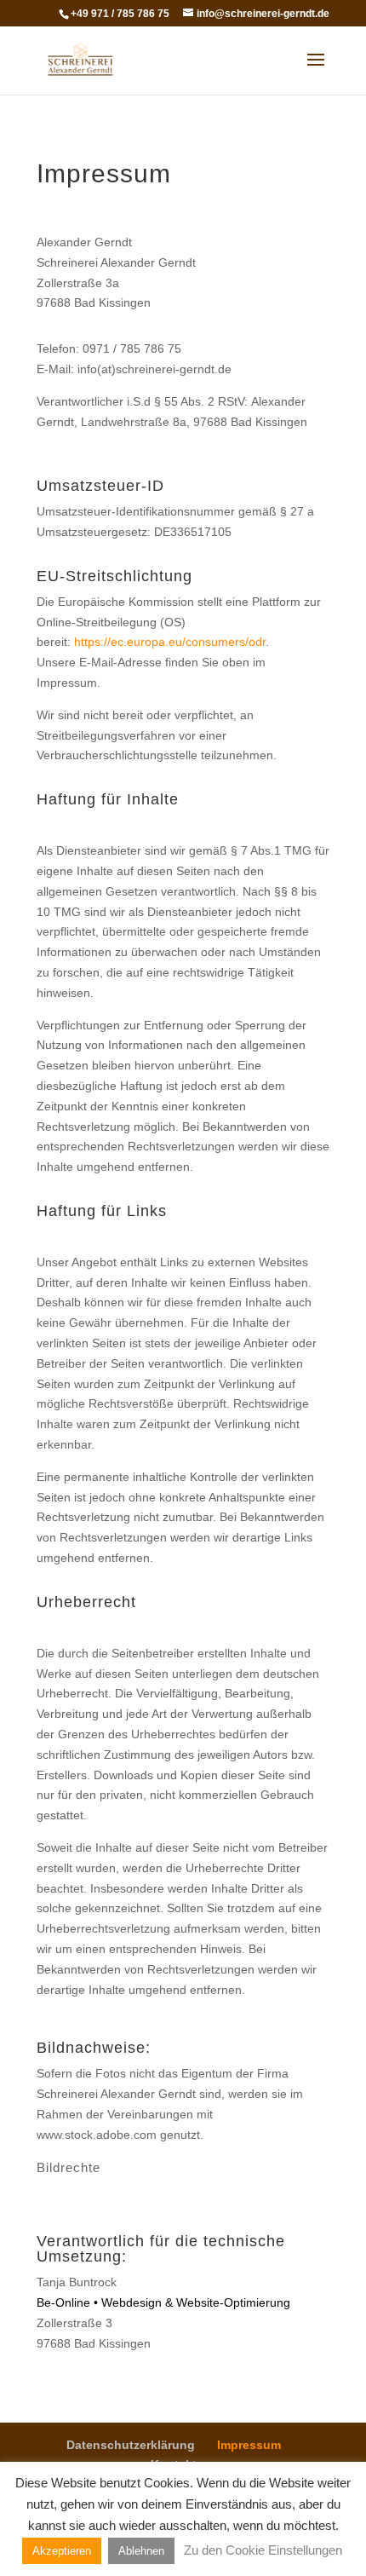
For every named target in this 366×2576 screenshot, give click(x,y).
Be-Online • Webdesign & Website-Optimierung (163, 2302)
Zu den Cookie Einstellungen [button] (263, 2550)
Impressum (249, 2445)
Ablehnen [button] (141, 2551)
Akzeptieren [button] (62, 2551)
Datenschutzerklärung (131, 2445)
